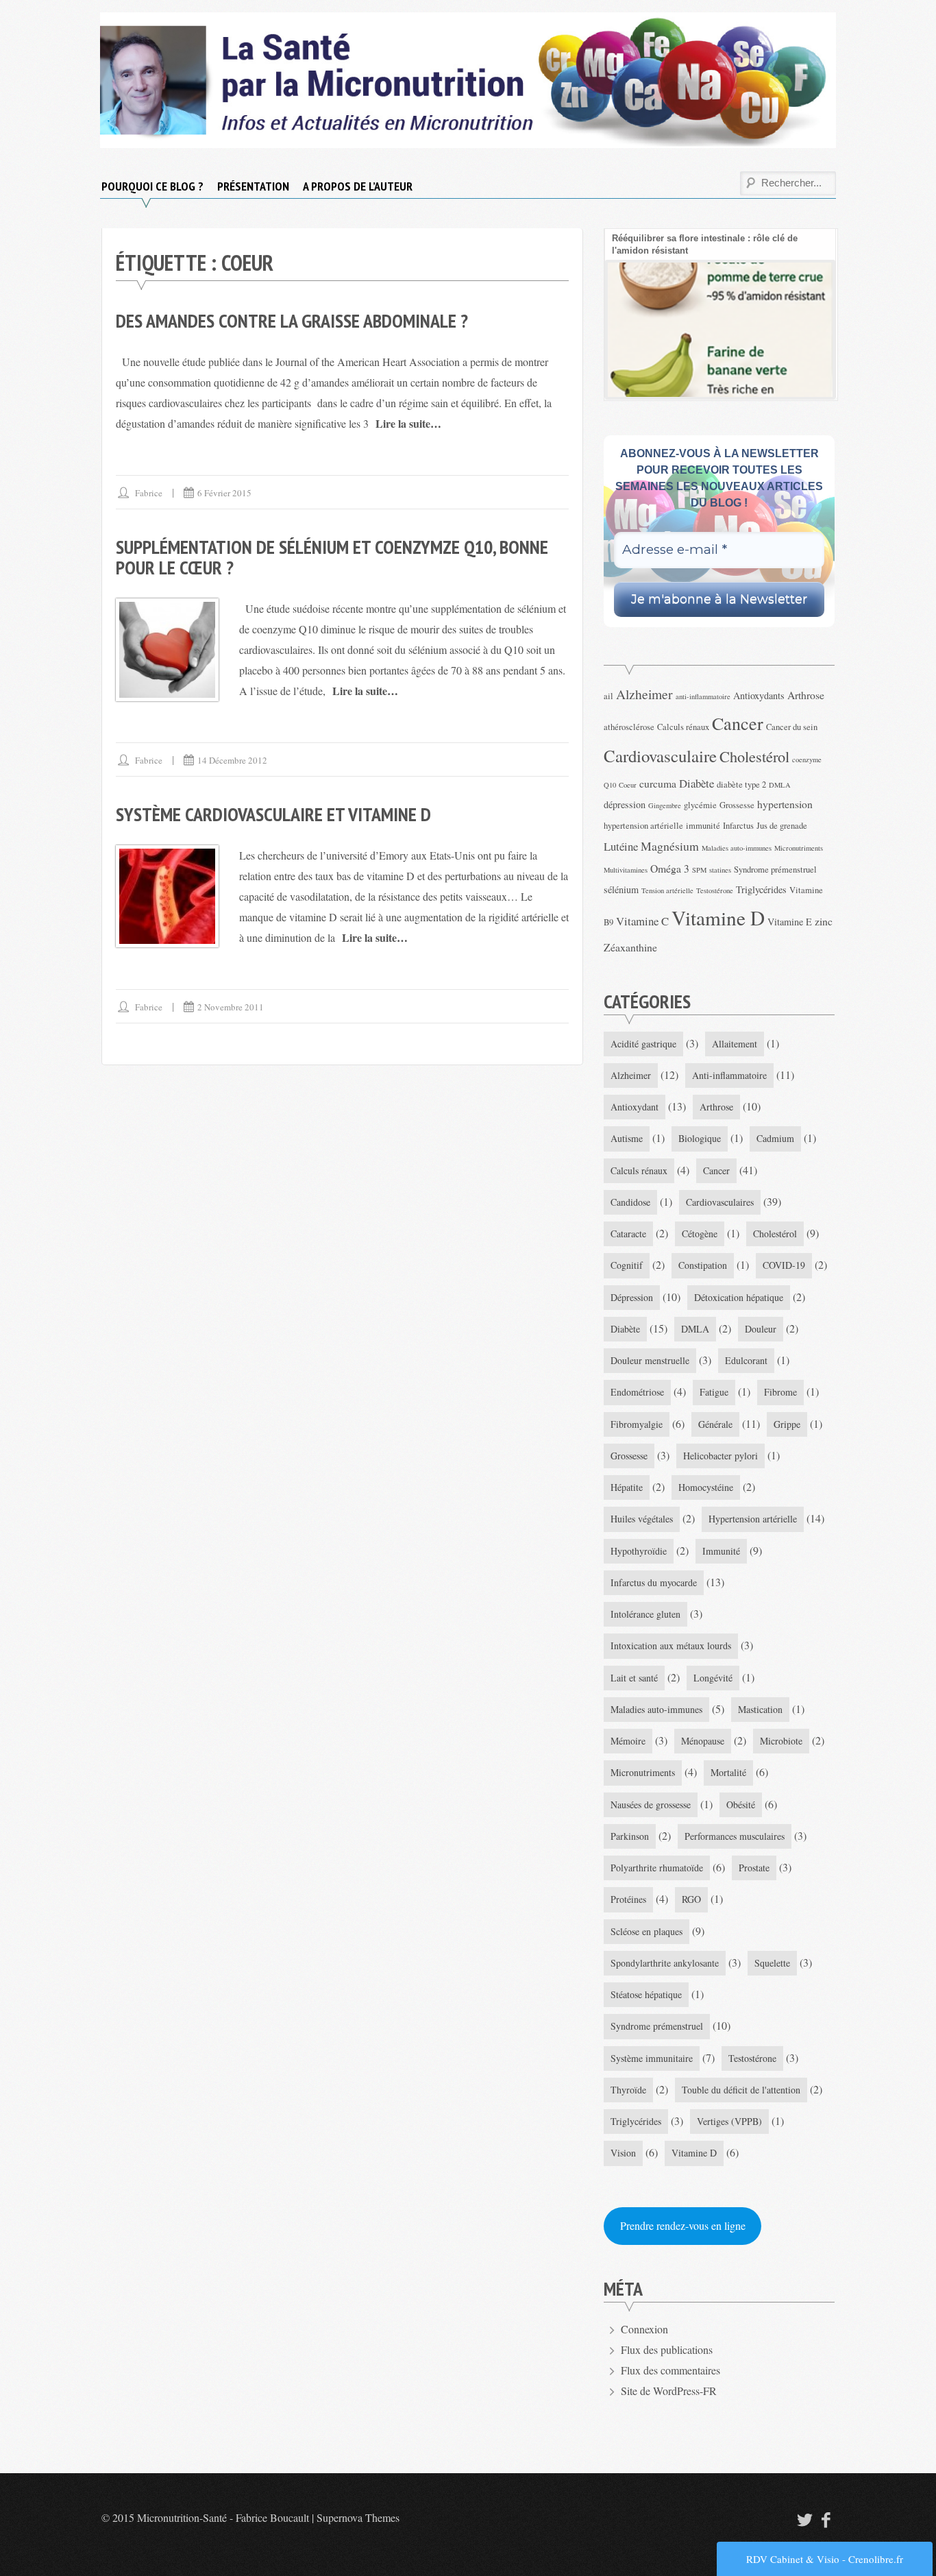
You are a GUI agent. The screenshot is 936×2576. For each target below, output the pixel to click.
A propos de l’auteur (358, 186)
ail (608, 696)
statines (720, 870)
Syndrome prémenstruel (775, 870)
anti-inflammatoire (703, 696)
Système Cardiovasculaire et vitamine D (273, 814)
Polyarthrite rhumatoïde (657, 1868)
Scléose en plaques (646, 1931)
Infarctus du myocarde (654, 1582)
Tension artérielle (667, 890)
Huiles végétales (642, 1519)
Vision (623, 2153)
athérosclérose (629, 727)
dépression (625, 804)
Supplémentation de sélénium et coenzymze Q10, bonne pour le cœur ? (332, 557)
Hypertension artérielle (753, 1519)
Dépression (632, 1297)
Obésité (741, 1805)
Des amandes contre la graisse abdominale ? (292, 320)
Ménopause (703, 1741)
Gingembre (665, 805)
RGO (691, 1899)
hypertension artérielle (643, 826)
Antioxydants (759, 695)
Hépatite (627, 1487)
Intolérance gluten (645, 1614)
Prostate (754, 1868)
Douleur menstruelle (650, 1360)
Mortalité (728, 1772)
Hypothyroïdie (639, 1551)
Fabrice (149, 493)
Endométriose (637, 1392)
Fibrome (780, 1392)
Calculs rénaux (683, 727)
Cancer (738, 723)
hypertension (785, 804)
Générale (715, 1424)
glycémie (700, 805)
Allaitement (735, 1044)
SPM (699, 870)
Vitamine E (790, 922)
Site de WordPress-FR (669, 2391)
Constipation (703, 1265)
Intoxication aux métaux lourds (671, 1645)
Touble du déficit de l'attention (741, 2090)
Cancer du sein (792, 727)
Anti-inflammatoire (729, 1075)
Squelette (772, 1963)
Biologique (700, 1138)
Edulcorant (746, 1360)
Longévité (713, 1678)
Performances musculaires (735, 1836)
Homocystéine (706, 1487)
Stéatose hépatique (646, 1994)
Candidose (630, 1202)
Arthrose (806, 695)
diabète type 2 (741, 785)
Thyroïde (628, 2090)
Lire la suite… (408, 423)
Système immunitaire (652, 2058)
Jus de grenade (782, 826)
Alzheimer (644, 694)
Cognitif (627, 1265)
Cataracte (628, 1234)
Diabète (697, 783)
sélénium (621, 889)
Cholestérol (754, 756)
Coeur (628, 785)
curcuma (658, 783)
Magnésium (670, 846)
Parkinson (630, 1836)
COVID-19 (784, 1265)
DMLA (780, 785)
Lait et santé (634, 1678)
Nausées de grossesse (651, 1805)
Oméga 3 (670, 868)
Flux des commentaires (670, 2370)
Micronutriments (799, 848)
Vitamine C (642, 921)
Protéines (628, 1899)
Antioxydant (635, 1107)
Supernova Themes (358, 2517)
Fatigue (714, 1392)
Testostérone (715, 890)
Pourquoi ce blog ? (152, 186)
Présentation (253, 186)
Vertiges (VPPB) (729, 2121)
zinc (824, 921)
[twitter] (803, 2519)
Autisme (627, 1138)
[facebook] (826, 2519)
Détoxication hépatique (739, 1297)
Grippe (787, 1424)
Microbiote (781, 1741)
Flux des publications (667, 2349)
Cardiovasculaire (660, 756)
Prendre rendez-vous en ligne (683, 2225)
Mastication (760, 1709)
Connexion (644, 2329)
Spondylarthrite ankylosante (665, 1963)
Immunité (721, 1551)
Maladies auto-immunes (737, 848)
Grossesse (737, 805)
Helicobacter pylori (721, 1456)
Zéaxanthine (630, 947)
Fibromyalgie (637, 1424)
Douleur (761, 1329)
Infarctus (738, 826)
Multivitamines (626, 870)
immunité (703, 826)
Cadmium (775, 1138)
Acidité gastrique (643, 1044)
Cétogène (700, 1234)
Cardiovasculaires (720, 1202)
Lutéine (621, 846)
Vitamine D (718, 918)
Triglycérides (761, 889)
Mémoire (628, 1741)
